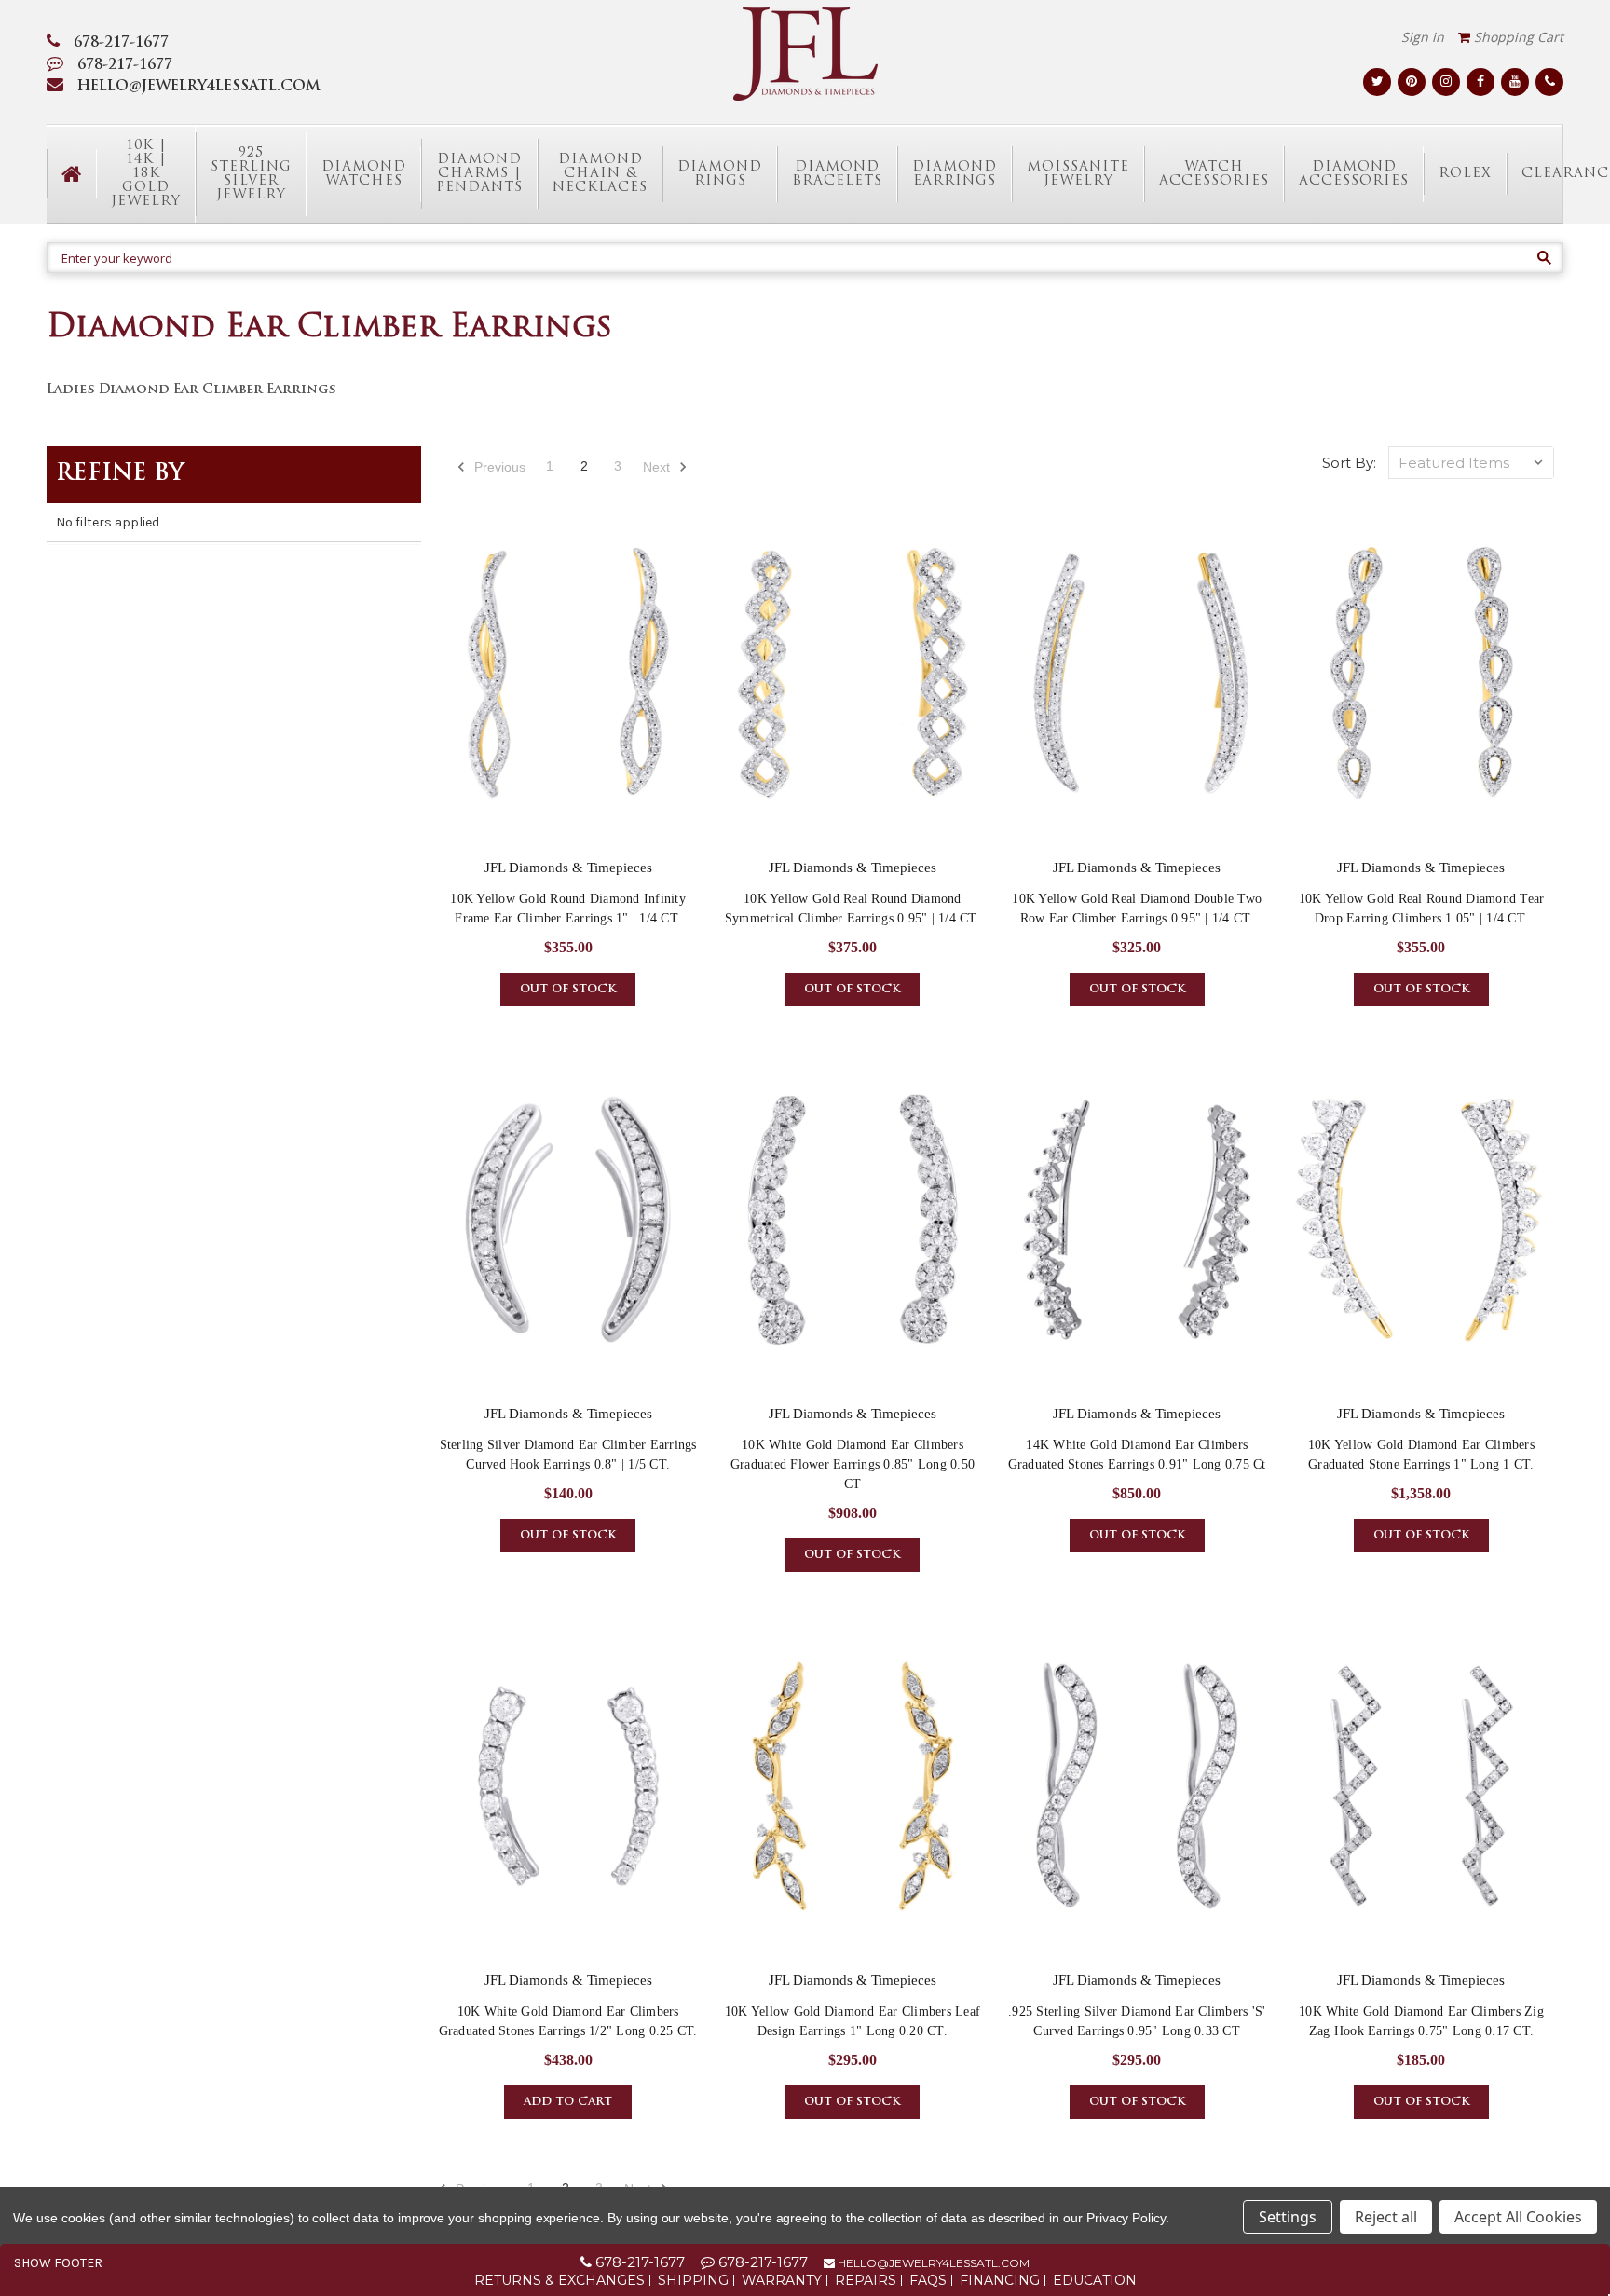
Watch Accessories (1214, 174)
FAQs (928, 2280)
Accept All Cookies (1518, 2217)
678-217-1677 (121, 43)
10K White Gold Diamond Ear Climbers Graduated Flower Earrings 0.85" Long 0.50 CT (853, 1464)
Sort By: (1349, 463)
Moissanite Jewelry (1078, 174)
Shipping (693, 2280)
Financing (1000, 2280)
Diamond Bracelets (837, 174)
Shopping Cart (1517, 37)
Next (658, 467)
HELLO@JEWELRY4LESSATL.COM (199, 87)
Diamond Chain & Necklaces (600, 174)
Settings (1288, 2217)
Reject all (1386, 2217)
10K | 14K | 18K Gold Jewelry (146, 174)
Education (1095, 2280)
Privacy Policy (1126, 2218)
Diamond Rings (720, 174)
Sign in (1423, 37)
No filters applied (108, 522)
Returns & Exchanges (559, 2280)
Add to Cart (568, 2102)
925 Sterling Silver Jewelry (251, 174)
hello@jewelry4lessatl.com (932, 2263)
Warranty (782, 2280)
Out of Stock (568, 990)
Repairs (866, 2280)
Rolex (1465, 174)
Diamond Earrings (955, 174)
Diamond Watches (364, 174)
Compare (562, 690)
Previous (498, 467)
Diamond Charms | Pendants (479, 174)
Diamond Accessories (1354, 174)
